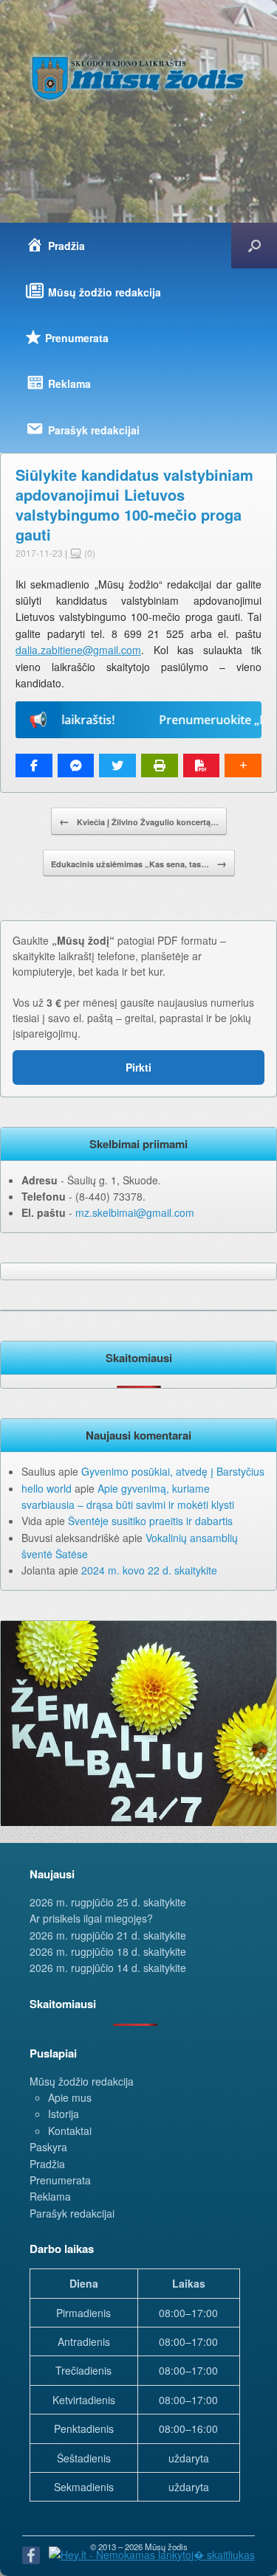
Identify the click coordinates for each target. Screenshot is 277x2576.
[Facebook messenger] (76, 765)
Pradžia (47, 2164)
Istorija (64, 2114)
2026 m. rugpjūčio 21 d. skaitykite (108, 1935)
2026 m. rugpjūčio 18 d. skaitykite (108, 1951)
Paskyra (48, 2147)
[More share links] (243, 765)
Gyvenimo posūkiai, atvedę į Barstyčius (173, 1471)
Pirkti (138, 1067)
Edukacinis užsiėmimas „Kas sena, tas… (139, 863)
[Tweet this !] (117, 765)
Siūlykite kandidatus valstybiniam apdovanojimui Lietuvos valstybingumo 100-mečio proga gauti (134, 504)
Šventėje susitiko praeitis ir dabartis (150, 1521)
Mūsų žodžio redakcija (82, 2081)
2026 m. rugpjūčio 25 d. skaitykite (108, 1902)
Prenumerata (60, 2180)
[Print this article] (160, 765)
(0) (89, 553)
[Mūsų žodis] (138, 78)
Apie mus (70, 2097)
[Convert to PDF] (202, 765)
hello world (47, 1488)
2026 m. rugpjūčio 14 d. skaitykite (108, 1968)
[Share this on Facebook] (34, 765)
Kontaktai (70, 2131)
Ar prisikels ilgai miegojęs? (91, 1918)
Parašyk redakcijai (72, 2213)
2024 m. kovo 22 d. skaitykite (149, 1570)
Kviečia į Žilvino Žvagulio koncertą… (139, 821)
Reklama (50, 2196)
